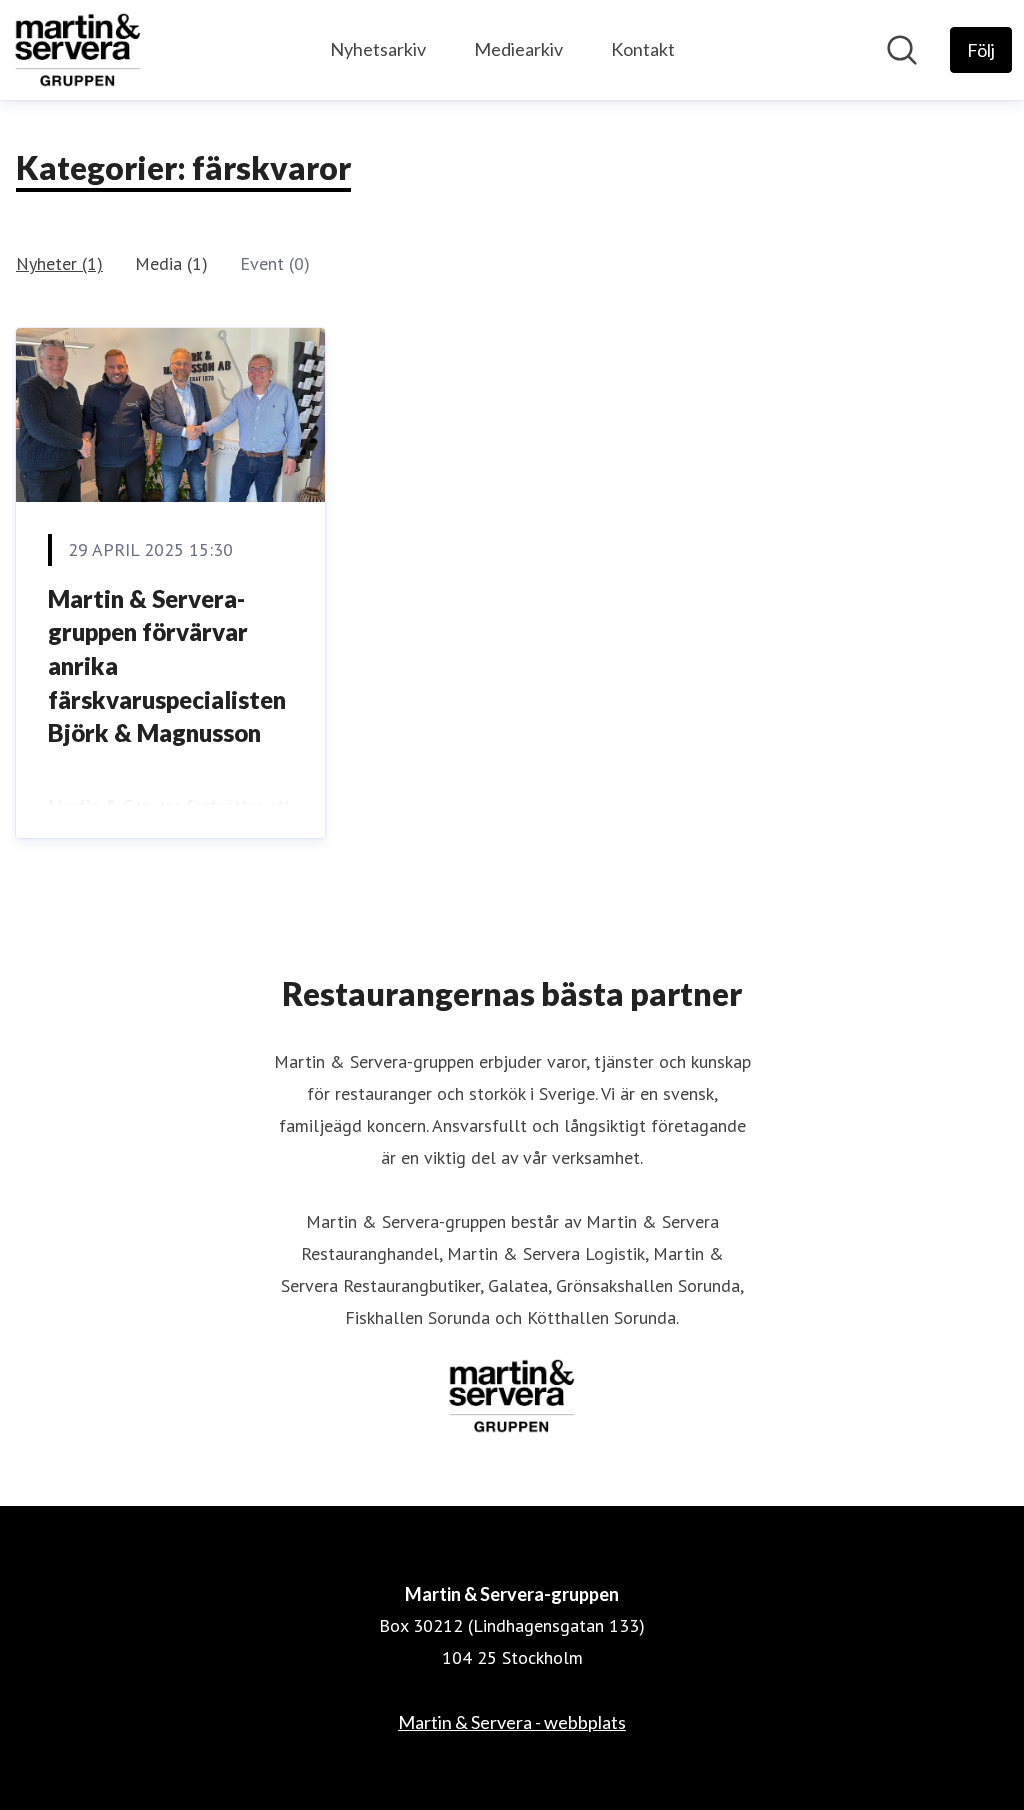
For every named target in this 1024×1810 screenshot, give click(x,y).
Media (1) (171, 263)
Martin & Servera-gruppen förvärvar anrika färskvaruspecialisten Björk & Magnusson (167, 665)
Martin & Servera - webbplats (512, 1722)
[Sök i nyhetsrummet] (902, 50)
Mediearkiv (518, 49)
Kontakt (643, 49)
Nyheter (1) (59, 263)
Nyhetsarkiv (378, 49)
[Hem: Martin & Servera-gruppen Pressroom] (78, 50)
